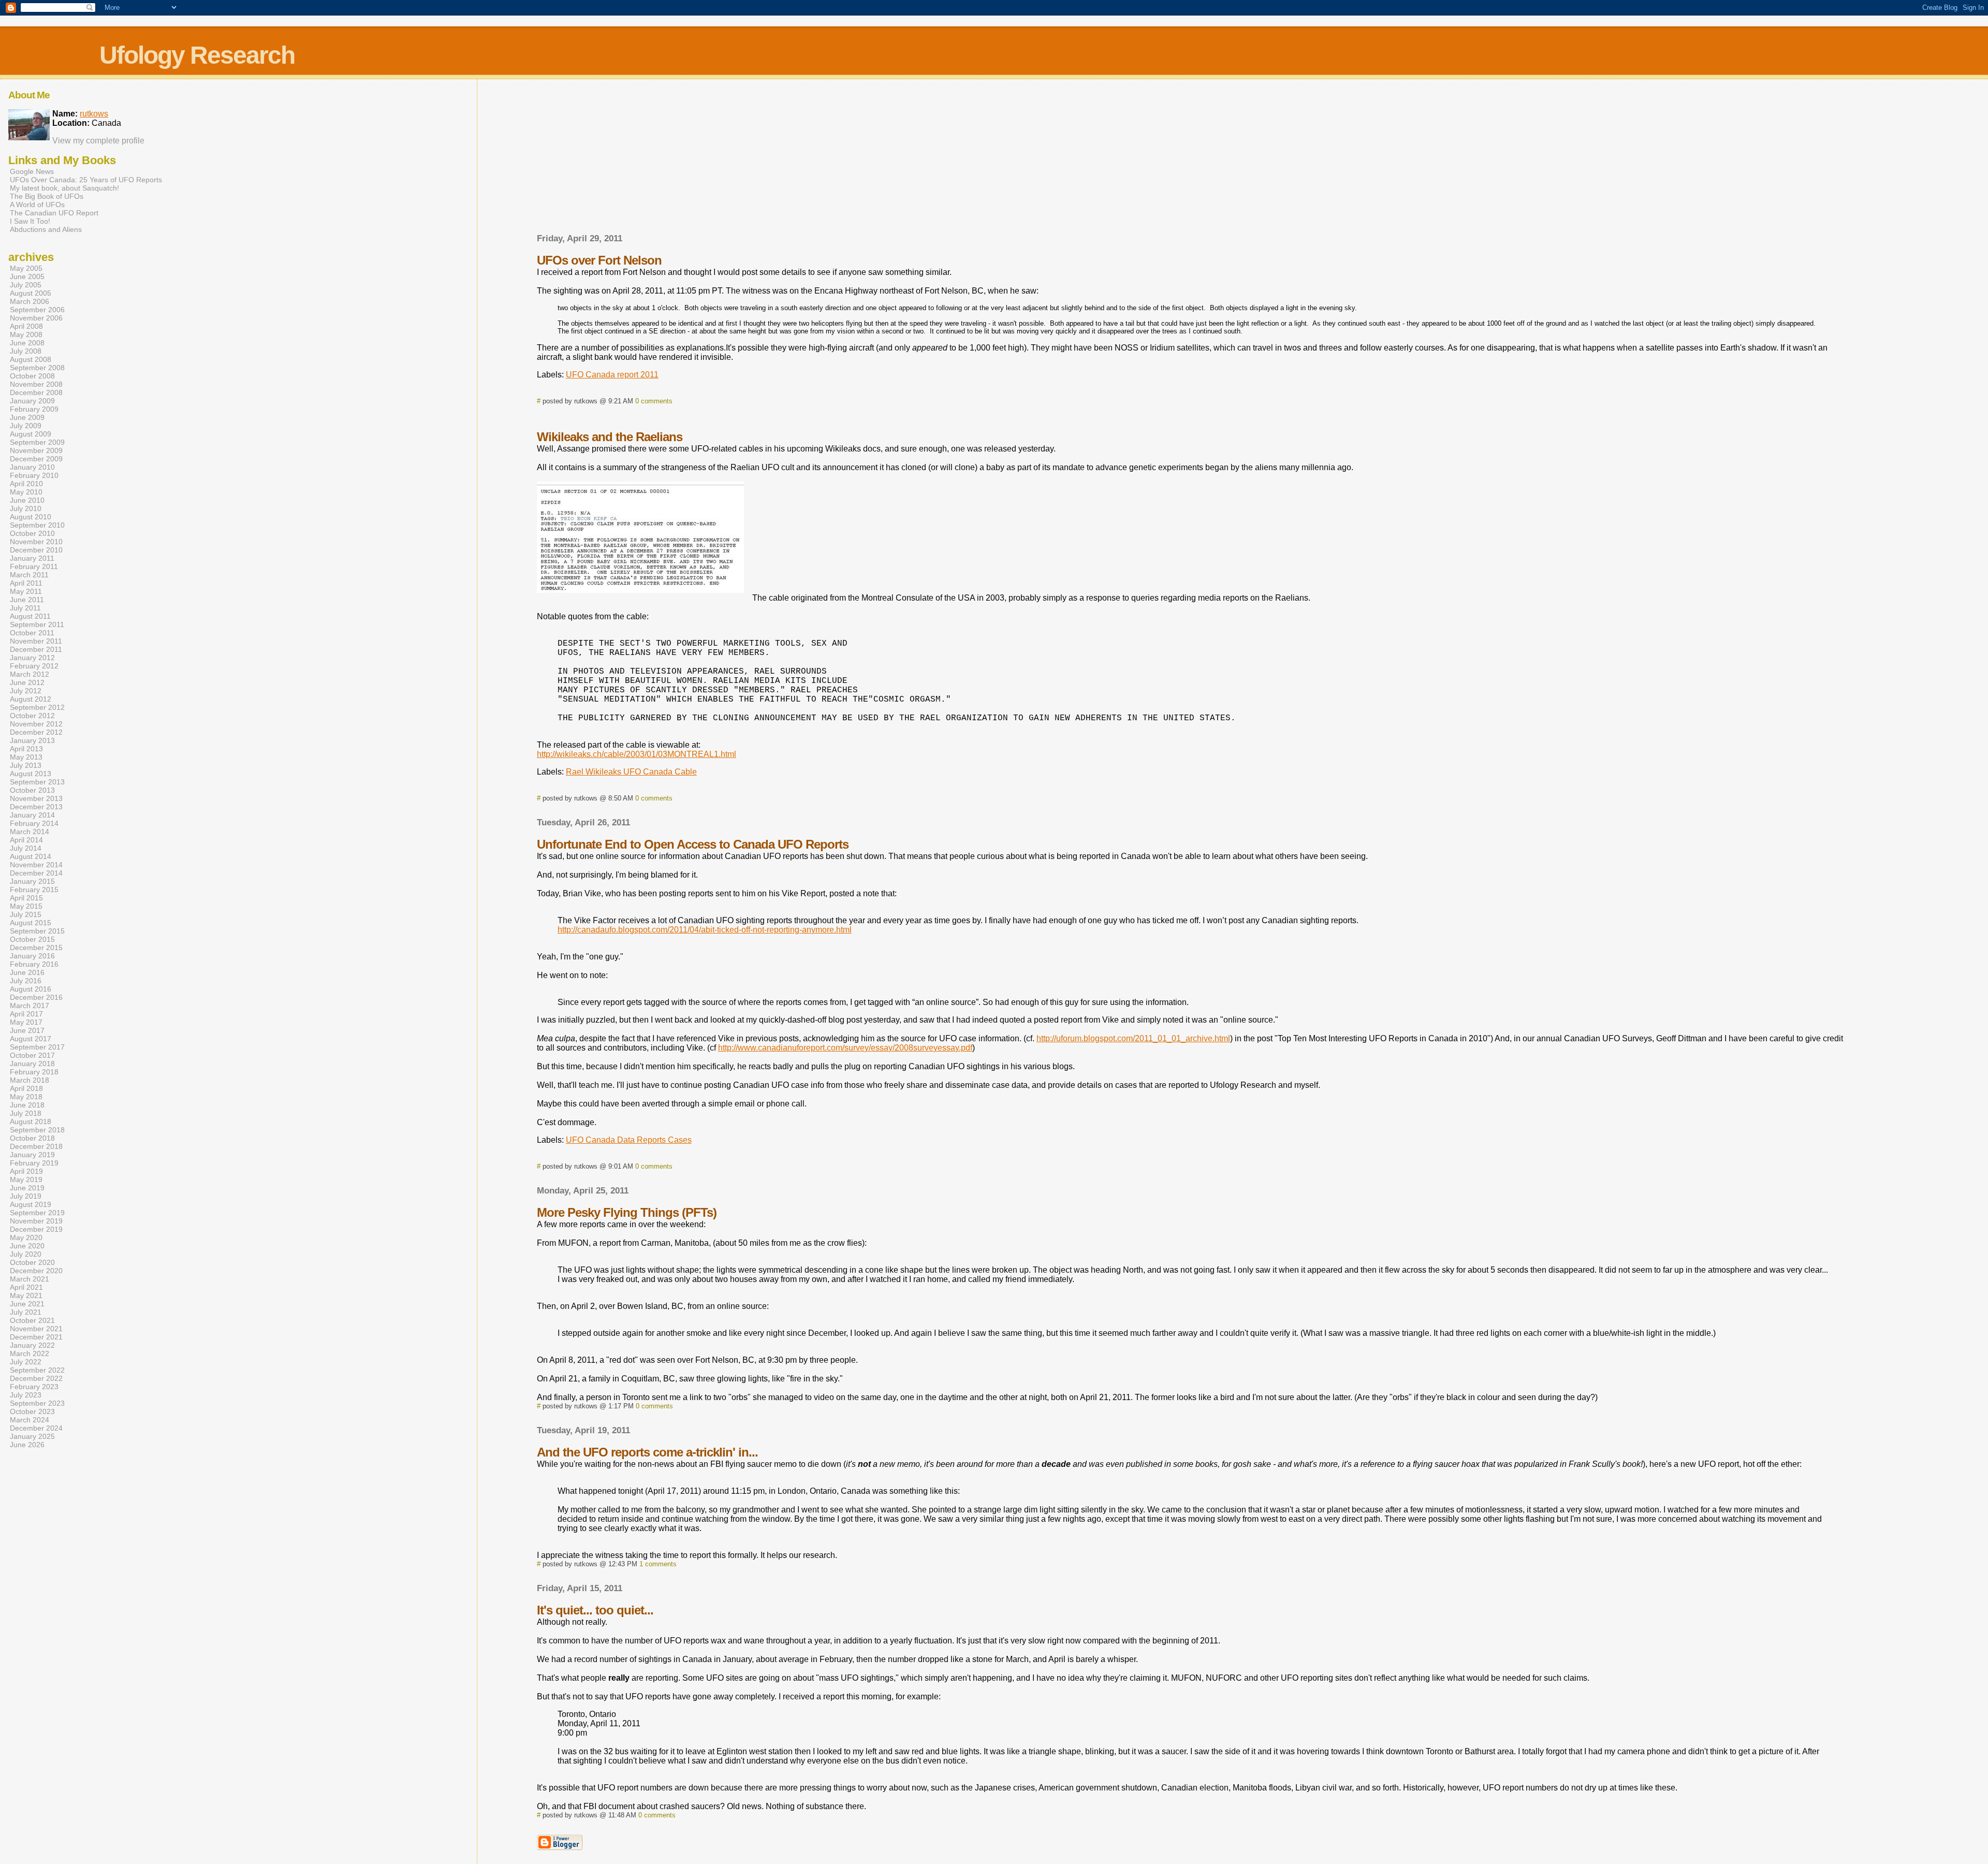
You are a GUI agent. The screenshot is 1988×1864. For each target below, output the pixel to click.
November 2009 (36, 450)
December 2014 (36, 873)
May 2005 (26, 268)
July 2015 (26, 914)
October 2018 (32, 1138)
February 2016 (34, 964)
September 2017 (37, 1047)
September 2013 (37, 782)
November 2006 (36, 318)
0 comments (654, 401)
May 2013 (26, 757)
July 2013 (26, 765)
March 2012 (30, 674)
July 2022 (26, 1362)
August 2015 (31, 923)
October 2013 (32, 790)
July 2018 (26, 1113)
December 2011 (36, 649)
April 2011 (26, 583)
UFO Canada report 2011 (612, 375)
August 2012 (31, 699)
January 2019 (32, 1155)
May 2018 (26, 1097)
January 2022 (32, 1345)
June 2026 (27, 1445)
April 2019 (26, 1171)
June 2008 (27, 343)
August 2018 (31, 1122)
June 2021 (27, 1304)
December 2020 (36, 1271)
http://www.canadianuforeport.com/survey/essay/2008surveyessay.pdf (845, 1048)
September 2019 (37, 1213)
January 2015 (32, 881)
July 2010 (26, 508)
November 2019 (36, 1221)
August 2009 (31, 434)
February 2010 (34, 475)
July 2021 (26, 1312)
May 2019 (26, 1179)
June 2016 (27, 972)
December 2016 (36, 997)
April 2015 (26, 898)
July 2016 (26, 981)
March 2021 (30, 1279)
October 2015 (32, 939)
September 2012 (37, 707)
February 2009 (34, 409)
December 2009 (36, 459)
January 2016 (32, 956)
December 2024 (36, 1428)
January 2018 (32, 1064)
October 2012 (32, 716)
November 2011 (36, 641)
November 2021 (36, 1329)
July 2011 (25, 608)
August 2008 (31, 359)
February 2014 (34, 823)
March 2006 (30, 301)
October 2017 (32, 1055)
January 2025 (32, 1436)
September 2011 (37, 624)
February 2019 (34, 1163)
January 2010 (32, 467)
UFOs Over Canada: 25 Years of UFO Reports (86, 180)
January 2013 (32, 740)
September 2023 (37, 1403)
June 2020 (27, 1246)
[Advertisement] (1193, 159)
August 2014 (31, 856)
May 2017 (26, 1022)
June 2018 (27, 1105)
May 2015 (26, 906)
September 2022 (37, 1370)
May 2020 (26, 1237)
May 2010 (26, 492)
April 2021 (26, 1287)
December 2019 (36, 1229)
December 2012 (36, 732)
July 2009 (26, 426)
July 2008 (26, 351)
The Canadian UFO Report (54, 213)
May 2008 (26, 334)
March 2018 (30, 1080)
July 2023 (26, 1395)
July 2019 (26, 1196)
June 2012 (27, 682)
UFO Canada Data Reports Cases (629, 1140)
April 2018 (26, 1088)
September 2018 (37, 1130)
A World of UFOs (37, 205)
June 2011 (27, 600)
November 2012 (36, 724)
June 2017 (27, 1030)
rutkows (94, 114)
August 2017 (31, 1039)
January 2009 (32, 401)
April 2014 (26, 840)
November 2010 (36, 542)
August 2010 (31, 517)
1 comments (658, 1564)
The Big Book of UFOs (47, 196)
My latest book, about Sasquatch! (64, 188)
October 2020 (32, 1262)
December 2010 (36, 550)
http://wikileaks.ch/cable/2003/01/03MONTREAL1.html (637, 754)
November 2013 (36, 798)
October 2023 (32, 1411)
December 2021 (36, 1337)
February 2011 (34, 566)
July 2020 (26, 1254)
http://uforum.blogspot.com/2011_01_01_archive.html (1133, 1038)
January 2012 (32, 658)
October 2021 (32, 1320)
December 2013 (36, 807)
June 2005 (27, 276)
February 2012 (34, 666)
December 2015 (36, 948)
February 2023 (34, 1387)
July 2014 (26, 848)
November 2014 (36, 865)
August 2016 (31, 989)
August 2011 (30, 616)
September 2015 (37, 931)
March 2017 (30, 1006)
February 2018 (34, 1072)
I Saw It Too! (30, 221)
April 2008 (26, 326)
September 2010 (37, 525)
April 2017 (26, 1014)
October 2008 (32, 376)
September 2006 (37, 310)
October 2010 (32, 533)
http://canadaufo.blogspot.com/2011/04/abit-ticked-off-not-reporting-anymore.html (705, 930)
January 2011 (32, 558)
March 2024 (30, 1420)
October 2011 (32, 633)
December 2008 (36, 392)
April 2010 (26, 484)
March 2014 (30, 832)
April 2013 (26, 749)
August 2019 (31, 1204)
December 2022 (36, 1378)
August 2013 (31, 774)
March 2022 (30, 1353)
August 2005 (31, 293)
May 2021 (26, 1295)
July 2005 (26, 285)
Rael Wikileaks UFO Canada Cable (631, 772)
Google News (32, 171)
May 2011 (26, 591)
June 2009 (27, 417)
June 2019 (27, 1188)
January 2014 (32, 815)
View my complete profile (98, 141)
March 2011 (29, 575)
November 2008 (36, 384)
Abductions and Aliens (46, 229)
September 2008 (37, 368)
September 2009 (37, 442)
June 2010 (27, 500)
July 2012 (26, 691)
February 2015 (34, 890)
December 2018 (36, 1146)
